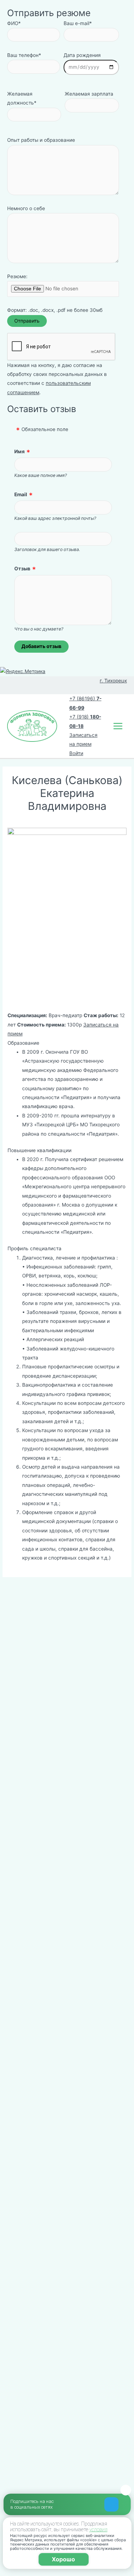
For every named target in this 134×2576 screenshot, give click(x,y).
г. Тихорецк (113, 681)
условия (98, 2529)
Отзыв (22, 569)
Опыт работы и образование (41, 140)
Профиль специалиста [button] (34, 1248)
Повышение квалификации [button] (39, 1150)
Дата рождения (82, 55)
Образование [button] (23, 1043)
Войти (76, 753)
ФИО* (14, 23)
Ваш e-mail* (78, 23)
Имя (19, 451)
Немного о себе (26, 208)
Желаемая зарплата (89, 94)
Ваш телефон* (24, 55)
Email (21, 494)
